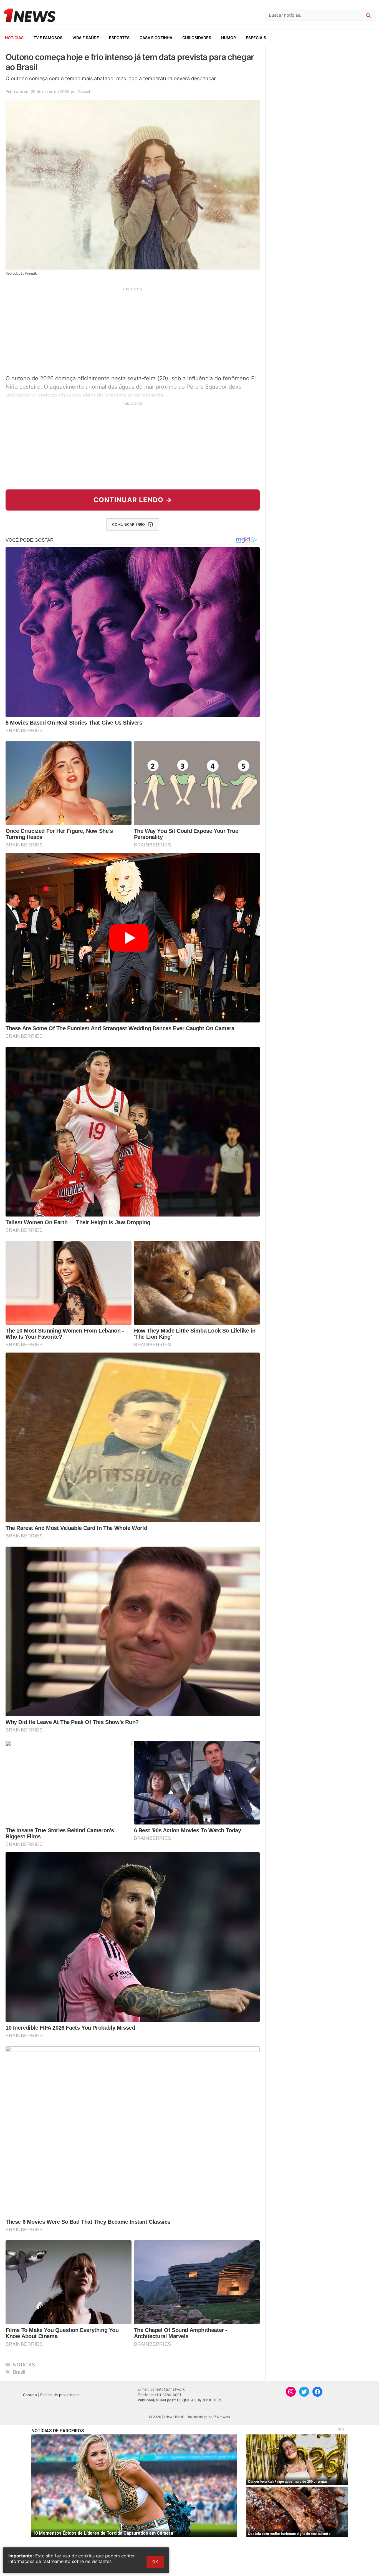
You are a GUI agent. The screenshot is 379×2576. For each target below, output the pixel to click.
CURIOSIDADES (197, 38)
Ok (155, 2562)
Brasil (19, 2372)
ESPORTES (119, 38)
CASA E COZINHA (156, 38)
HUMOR (228, 38)
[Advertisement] (133, 330)
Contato (30, 2395)
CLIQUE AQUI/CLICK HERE (199, 2400)
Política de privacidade (60, 2395)
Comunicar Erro (128, 524)
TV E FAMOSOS (48, 38)
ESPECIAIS (256, 38)
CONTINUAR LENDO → (133, 500)
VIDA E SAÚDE (86, 38)
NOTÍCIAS (14, 38)
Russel (84, 91)
